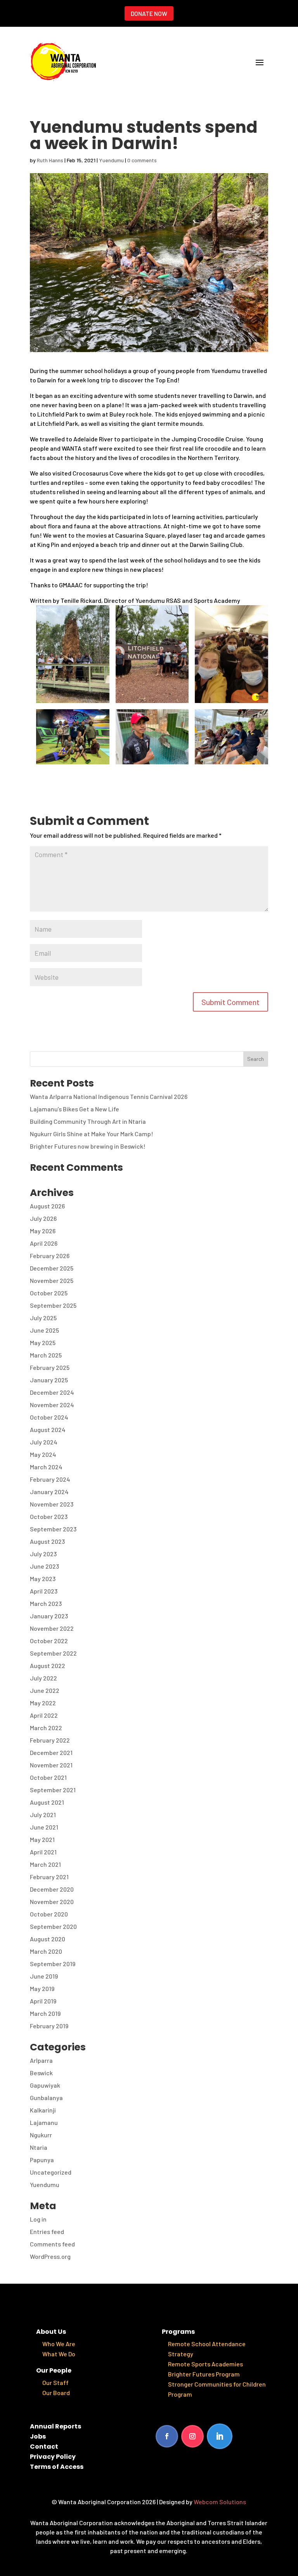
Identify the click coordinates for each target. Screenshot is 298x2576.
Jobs (38, 2436)
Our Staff (55, 2382)
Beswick (41, 2073)
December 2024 (52, 1392)
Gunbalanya (46, 2098)
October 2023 (49, 1516)
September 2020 (53, 1926)
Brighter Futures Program (204, 2374)
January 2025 (49, 1380)
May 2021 (42, 1839)
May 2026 (43, 1231)
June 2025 (44, 1330)
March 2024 (46, 1467)
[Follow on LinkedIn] (220, 2436)
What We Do (59, 2354)
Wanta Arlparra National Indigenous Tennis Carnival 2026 (109, 1096)
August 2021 (47, 1802)
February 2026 (50, 1256)
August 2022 (48, 1666)
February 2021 (49, 1877)
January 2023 (49, 1616)
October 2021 (48, 1777)
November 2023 (52, 1504)
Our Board (56, 2393)
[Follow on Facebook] (167, 2436)
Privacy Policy (53, 2457)
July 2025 (43, 1318)
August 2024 (48, 1429)
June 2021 (44, 1827)
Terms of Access (57, 2467)
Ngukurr (41, 2135)
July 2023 (43, 1554)
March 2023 (46, 1603)
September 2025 (53, 1305)
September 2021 (53, 1790)
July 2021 (43, 1815)
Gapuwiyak (45, 2085)
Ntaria (39, 2147)
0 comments (142, 160)
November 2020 (52, 1902)
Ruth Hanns (50, 160)
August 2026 (47, 1206)
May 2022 (43, 1703)
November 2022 (52, 1628)
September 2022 (53, 1653)
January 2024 (49, 1492)
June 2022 (45, 1690)
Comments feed (52, 2244)
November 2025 (52, 1280)
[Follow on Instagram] (192, 2436)
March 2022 (46, 1728)
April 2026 (44, 1243)
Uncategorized (51, 2172)
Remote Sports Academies (205, 2364)
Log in (38, 2219)
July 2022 (43, 1678)
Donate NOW (149, 13)
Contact (44, 2447)
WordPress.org (50, 2256)
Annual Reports (55, 2426)
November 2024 (52, 1405)
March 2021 (45, 1864)
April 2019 (43, 2001)
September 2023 (53, 1529)
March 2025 (46, 1355)
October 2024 (49, 1417)
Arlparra (41, 2060)
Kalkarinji (43, 2110)
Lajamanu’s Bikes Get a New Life (74, 1109)
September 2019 (53, 1964)
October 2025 (49, 1293)
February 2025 (50, 1367)
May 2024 (43, 1454)
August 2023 (47, 1541)
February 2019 (49, 2026)
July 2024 (44, 1442)
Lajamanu (44, 2122)
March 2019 (45, 2013)
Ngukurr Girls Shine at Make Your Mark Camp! (92, 1134)
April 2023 (44, 1591)
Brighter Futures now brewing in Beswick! (88, 1146)
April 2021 (43, 1852)
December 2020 (52, 1889)
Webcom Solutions (220, 2502)
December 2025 (52, 1268)
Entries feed (47, 2231)
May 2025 (43, 1343)
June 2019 (44, 1976)
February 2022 (50, 1740)
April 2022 (44, 1715)
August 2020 (48, 1939)
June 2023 (44, 1566)
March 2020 (46, 1951)
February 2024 (50, 1479)
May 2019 (42, 1988)
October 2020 (49, 1914)
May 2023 (43, 1579)
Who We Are (59, 2344)
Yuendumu (111, 160)
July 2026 (43, 1218)
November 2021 (51, 1765)
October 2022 (49, 1641)
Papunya (42, 2160)
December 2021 (51, 1752)
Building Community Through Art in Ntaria (88, 1121)
